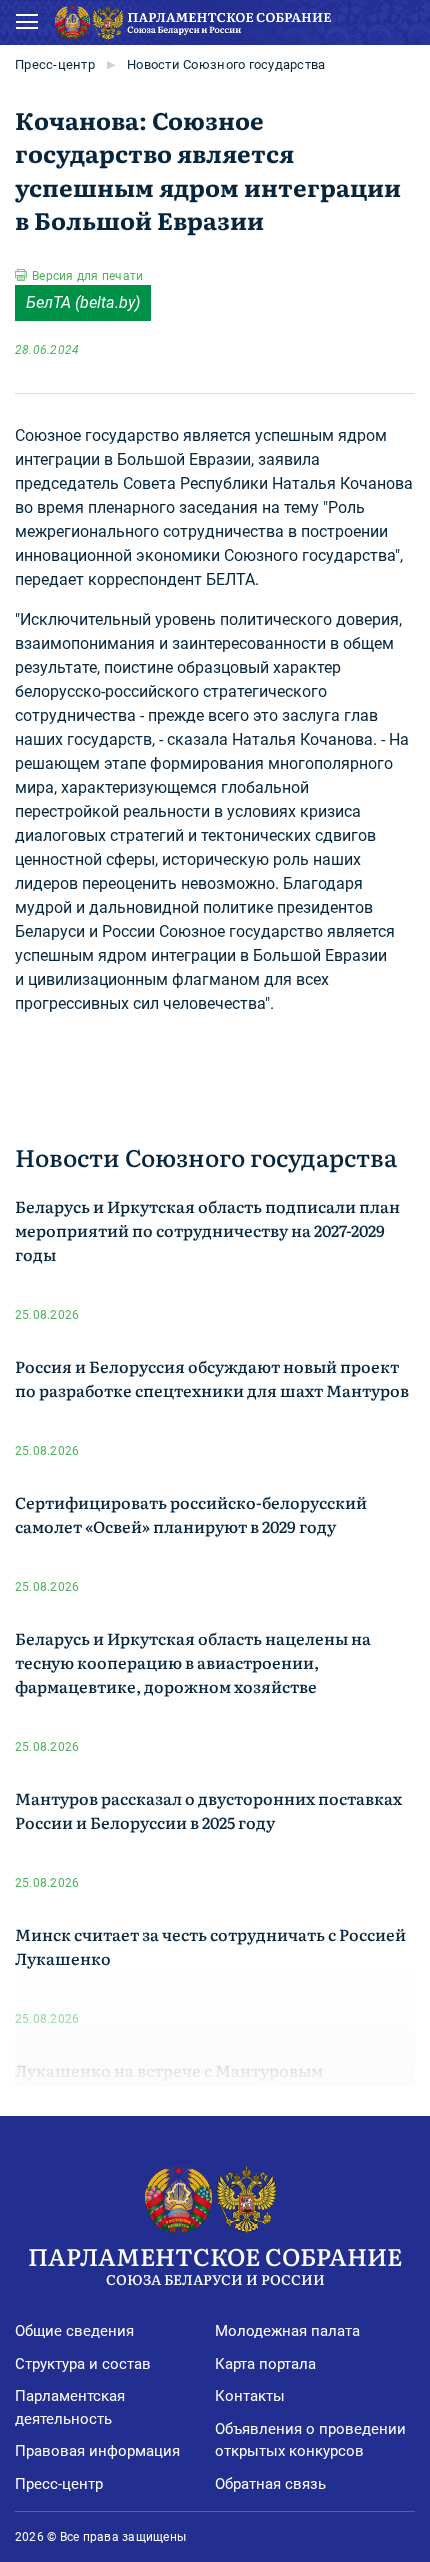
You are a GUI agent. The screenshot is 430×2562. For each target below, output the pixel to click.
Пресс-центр (55, 64)
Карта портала (265, 2364)
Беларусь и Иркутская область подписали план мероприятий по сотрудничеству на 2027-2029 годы (207, 1230)
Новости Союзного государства (226, 64)
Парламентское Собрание (215, 2263)
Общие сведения (74, 2331)
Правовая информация (97, 2451)
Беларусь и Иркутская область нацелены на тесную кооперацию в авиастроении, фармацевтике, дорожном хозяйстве (193, 1662)
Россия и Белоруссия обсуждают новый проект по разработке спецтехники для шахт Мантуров (212, 1378)
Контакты (250, 2396)
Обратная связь (270, 2484)
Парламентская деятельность (70, 2407)
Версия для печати (87, 276)
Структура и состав (83, 2364)
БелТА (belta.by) (83, 302)
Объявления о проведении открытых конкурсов (310, 2440)
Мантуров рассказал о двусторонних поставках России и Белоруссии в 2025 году (208, 1810)
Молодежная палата (287, 2331)
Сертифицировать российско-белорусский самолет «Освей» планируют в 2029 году (191, 1514)
